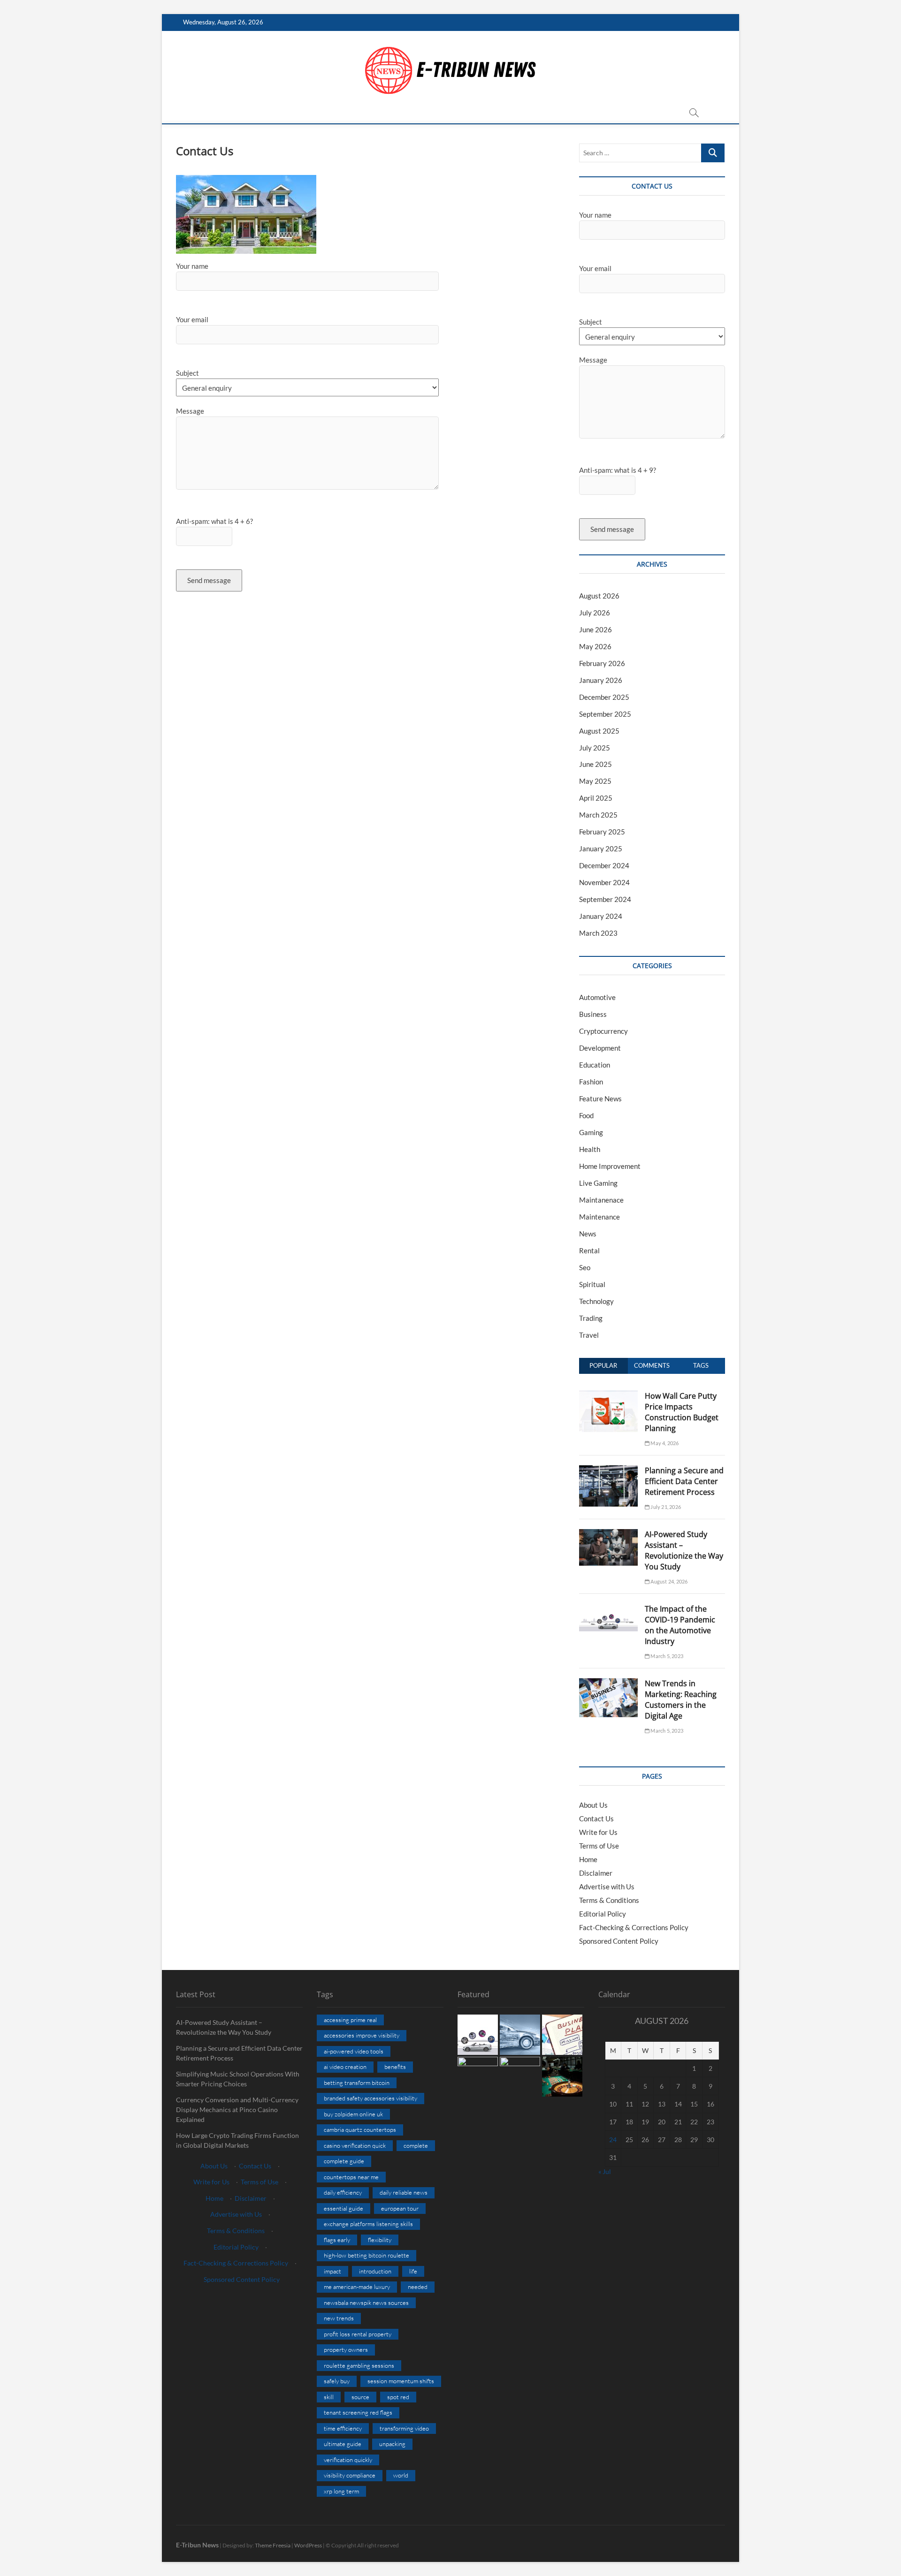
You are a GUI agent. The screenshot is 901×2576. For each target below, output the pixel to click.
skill (329, 2397)
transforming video (404, 2428)
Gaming (591, 1132)
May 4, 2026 (664, 1443)
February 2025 (602, 832)
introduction (375, 2271)
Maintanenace (601, 1200)
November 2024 (604, 882)
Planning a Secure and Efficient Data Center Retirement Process (684, 1481)
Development (600, 1048)
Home (588, 1859)
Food (586, 1115)
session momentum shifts (401, 2381)
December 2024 (604, 865)
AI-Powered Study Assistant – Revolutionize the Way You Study (684, 1550)
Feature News (600, 1099)
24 (613, 2140)
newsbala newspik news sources (366, 2303)
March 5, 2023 (666, 1656)
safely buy (337, 2381)
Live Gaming (598, 1183)
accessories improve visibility (362, 2035)
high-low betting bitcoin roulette (367, 2255)
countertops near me (351, 2177)
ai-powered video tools (354, 2051)
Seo (585, 1267)
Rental (589, 1250)
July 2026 (595, 613)
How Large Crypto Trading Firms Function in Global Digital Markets (237, 2140)
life (413, 2271)
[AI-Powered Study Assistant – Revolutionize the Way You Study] (608, 1534)
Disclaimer (596, 1873)
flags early (337, 2240)
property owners (346, 2349)
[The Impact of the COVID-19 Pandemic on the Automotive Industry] (608, 1609)
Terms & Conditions (609, 1900)
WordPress (308, 2545)
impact (332, 2271)
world (401, 2475)
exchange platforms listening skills (368, 2224)
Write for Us (598, 1832)
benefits (395, 2067)
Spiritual (592, 1284)
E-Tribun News (197, 2545)
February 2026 (602, 663)
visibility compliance (350, 2475)
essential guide (344, 2208)
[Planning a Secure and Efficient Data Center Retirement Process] (608, 1470)
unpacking (392, 2444)
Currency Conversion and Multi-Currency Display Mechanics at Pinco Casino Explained (237, 2110)
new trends (339, 2318)
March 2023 (598, 933)
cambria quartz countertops (360, 2129)
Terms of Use (599, 1846)
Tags (701, 1365)
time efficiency (343, 2428)
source (360, 2397)
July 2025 (595, 748)
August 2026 (599, 596)
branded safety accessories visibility (370, 2098)
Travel (589, 1335)
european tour (400, 2208)
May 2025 (595, 781)
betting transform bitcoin (357, 2083)
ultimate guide (343, 2444)
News (588, 1234)
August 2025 (599, 731)
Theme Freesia (273, 2545)
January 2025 (601, 849)
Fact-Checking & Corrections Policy (634, 1927)
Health (590, 1149)
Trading (591, 1318)
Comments (652, 1365)
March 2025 (598, 815)
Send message (209, 580)
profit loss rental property (358, 2334)
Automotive (597, 997)
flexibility (380, 2240)
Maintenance (599, 1217)
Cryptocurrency (603, 1031)
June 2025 (596, 764)
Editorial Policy (603, 1914)
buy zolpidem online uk (353, 2114)
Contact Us (596, 1818)
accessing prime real (350, 2020)
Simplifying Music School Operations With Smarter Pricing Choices (238, 2079)
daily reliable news (404, 2192)
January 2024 (601, 916)
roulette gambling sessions (359, 2365)
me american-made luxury (357, 2287)
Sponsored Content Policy (619, 1941)
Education (595, 1065)
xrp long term (341, 2491)
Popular (603, 1365)
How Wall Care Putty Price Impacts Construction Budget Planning (682, 1412)
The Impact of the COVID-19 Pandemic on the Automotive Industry (680, 1625)
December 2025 (604, 697)
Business (593, 1014)
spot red (398, 2397)
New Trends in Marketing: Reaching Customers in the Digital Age (681, 1700)
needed (418, 2287)
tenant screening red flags (358, 2412)
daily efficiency (343, 2192)
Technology (596, 1301)
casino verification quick (355, 2145)
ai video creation (345, 2067)
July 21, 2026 (665, 1507)
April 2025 (596, 798)
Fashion (591, 1082)
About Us (593, 1805)
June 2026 (596, 629)
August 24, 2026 (668, 1581)
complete (416, 2145)
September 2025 (605, 714)
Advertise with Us (607, 1887)
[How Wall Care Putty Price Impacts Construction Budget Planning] (608, 1396)
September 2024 (605, 899)
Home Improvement (610, 1166)
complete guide (344, 2161)
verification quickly (348, 2460)
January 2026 (601, 680)
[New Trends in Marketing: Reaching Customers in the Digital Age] (608, 1683)
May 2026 (595, 646)
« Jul (605, 2171)
